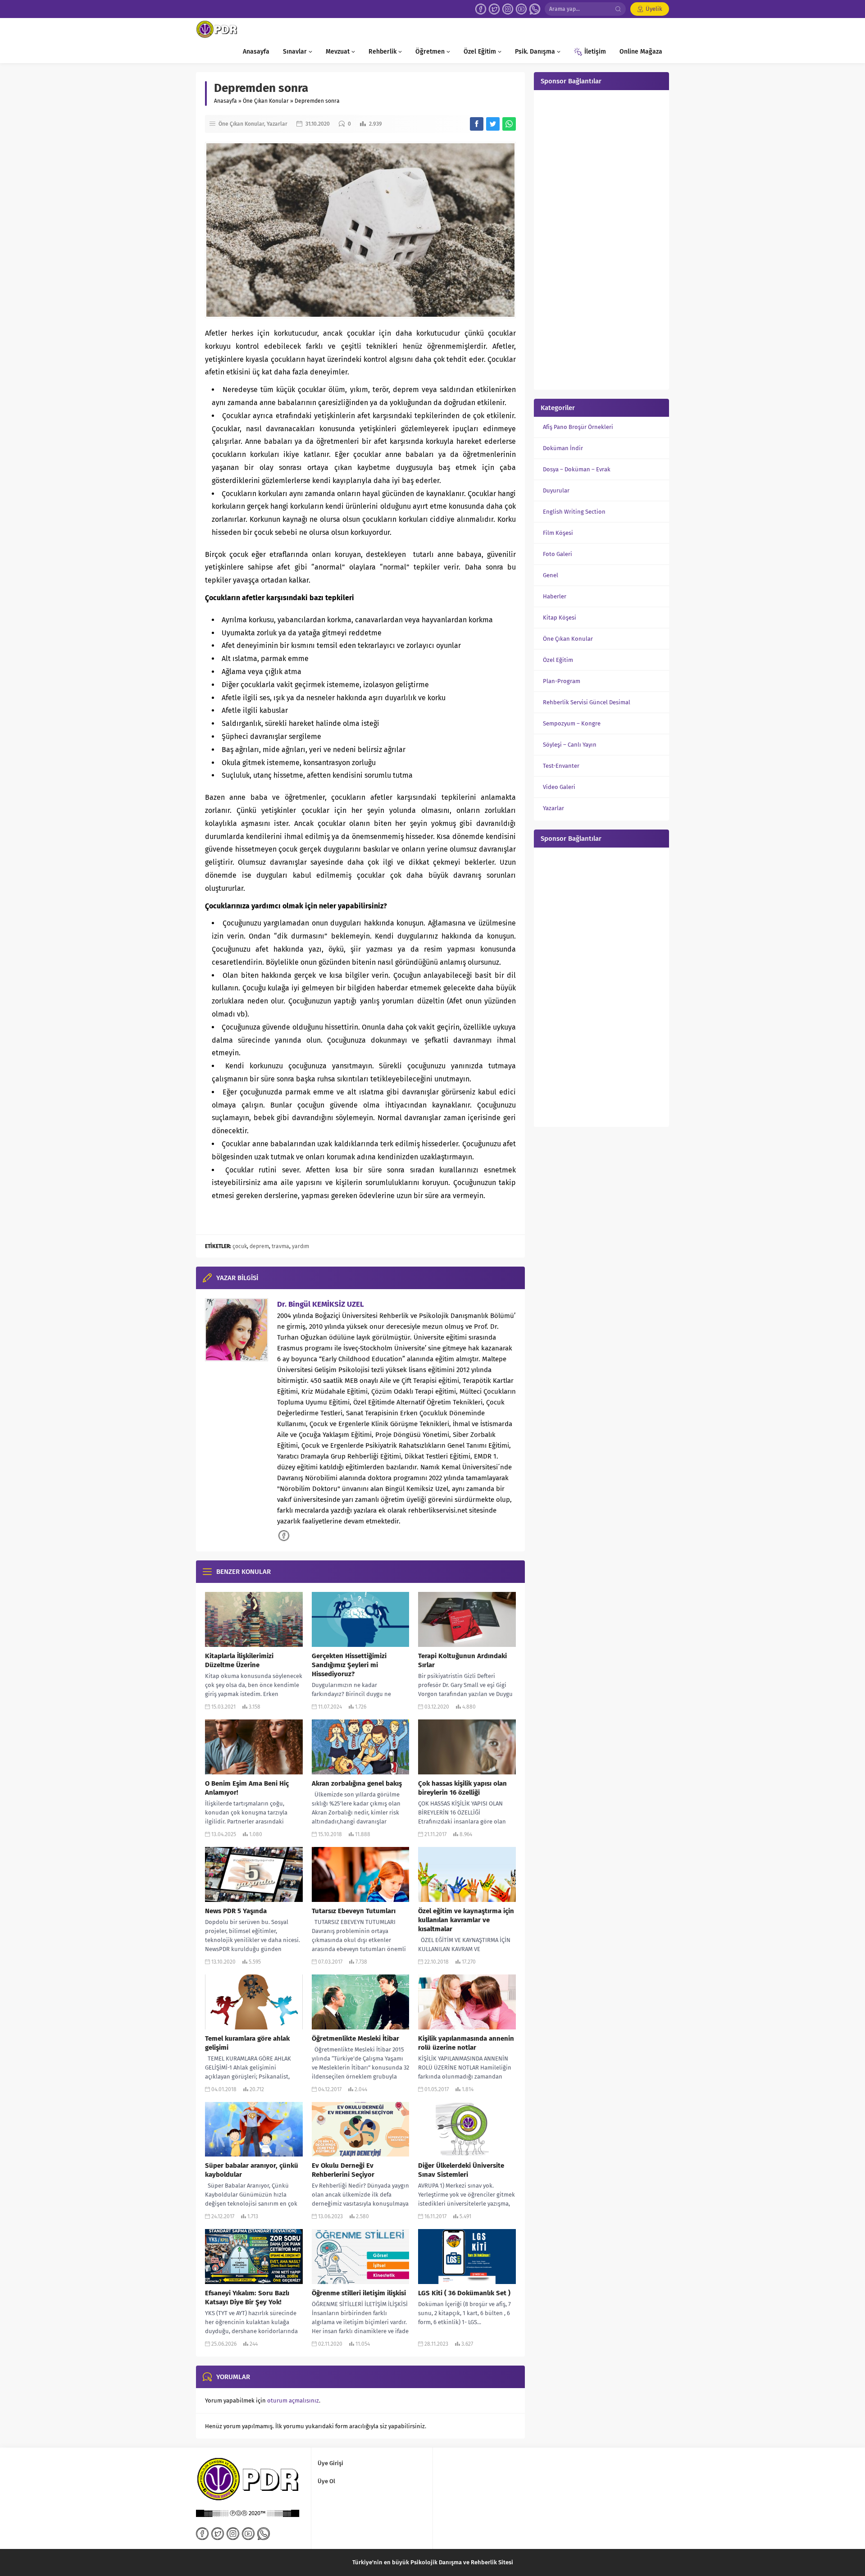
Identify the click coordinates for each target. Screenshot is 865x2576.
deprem (259, 1246)
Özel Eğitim (558, 660)
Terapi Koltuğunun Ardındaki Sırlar (462, 1660)
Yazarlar (277, 124)
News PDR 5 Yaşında (236, 1911)
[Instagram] (508, 9)
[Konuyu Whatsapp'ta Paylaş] (509, 124)
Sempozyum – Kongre (572, 723)
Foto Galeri (558, 554)
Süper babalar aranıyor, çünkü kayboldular (252, 2170)
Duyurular (556, 490)
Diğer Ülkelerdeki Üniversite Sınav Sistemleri (461, 2170)
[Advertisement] (601, 239)
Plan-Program (562, 681)
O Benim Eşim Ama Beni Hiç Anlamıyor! (247, 1788)
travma (280, 1246)
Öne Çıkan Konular (266, 101)
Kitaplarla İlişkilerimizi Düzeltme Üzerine (239, 1660)
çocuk (240, 1246)
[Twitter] (494, 9)
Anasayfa (225, 101)
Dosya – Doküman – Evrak (577, 469)
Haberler (555, 596)
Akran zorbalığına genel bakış (357, 1783)
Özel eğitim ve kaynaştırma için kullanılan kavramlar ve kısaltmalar (466, 1920)
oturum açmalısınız (293, 2400)
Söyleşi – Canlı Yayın (570, 745)
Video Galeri (559, 787)
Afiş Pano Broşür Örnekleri (578, 427)
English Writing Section (574, 512)
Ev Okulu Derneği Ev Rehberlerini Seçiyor (343, 2170)
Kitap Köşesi (560, 618)
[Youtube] (521, 9)
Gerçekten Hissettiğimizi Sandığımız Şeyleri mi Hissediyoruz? (349, 1665)
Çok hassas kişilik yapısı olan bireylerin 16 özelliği (462, 1788)
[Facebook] (481, 9)
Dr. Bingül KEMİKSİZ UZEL (321, 1304)
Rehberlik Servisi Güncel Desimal (587, 702)
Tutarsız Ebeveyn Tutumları (354, 1911)
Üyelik (654, 9)
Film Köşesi (558, 533)
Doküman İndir (563, 448)
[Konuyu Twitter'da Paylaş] (493, 124)
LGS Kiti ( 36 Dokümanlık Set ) (464, 2293)
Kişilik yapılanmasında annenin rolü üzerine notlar (466, 2043)
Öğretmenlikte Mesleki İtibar (355, 2038)
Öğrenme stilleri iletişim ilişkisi (359, 2293)
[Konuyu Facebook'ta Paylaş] (477, 124)
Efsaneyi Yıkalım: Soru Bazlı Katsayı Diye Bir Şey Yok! (247, 2298)
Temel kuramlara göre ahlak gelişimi (247, 2043)
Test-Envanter (561, 766)
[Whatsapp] (535, 9)
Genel (551, 575)
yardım (300, 1246)
